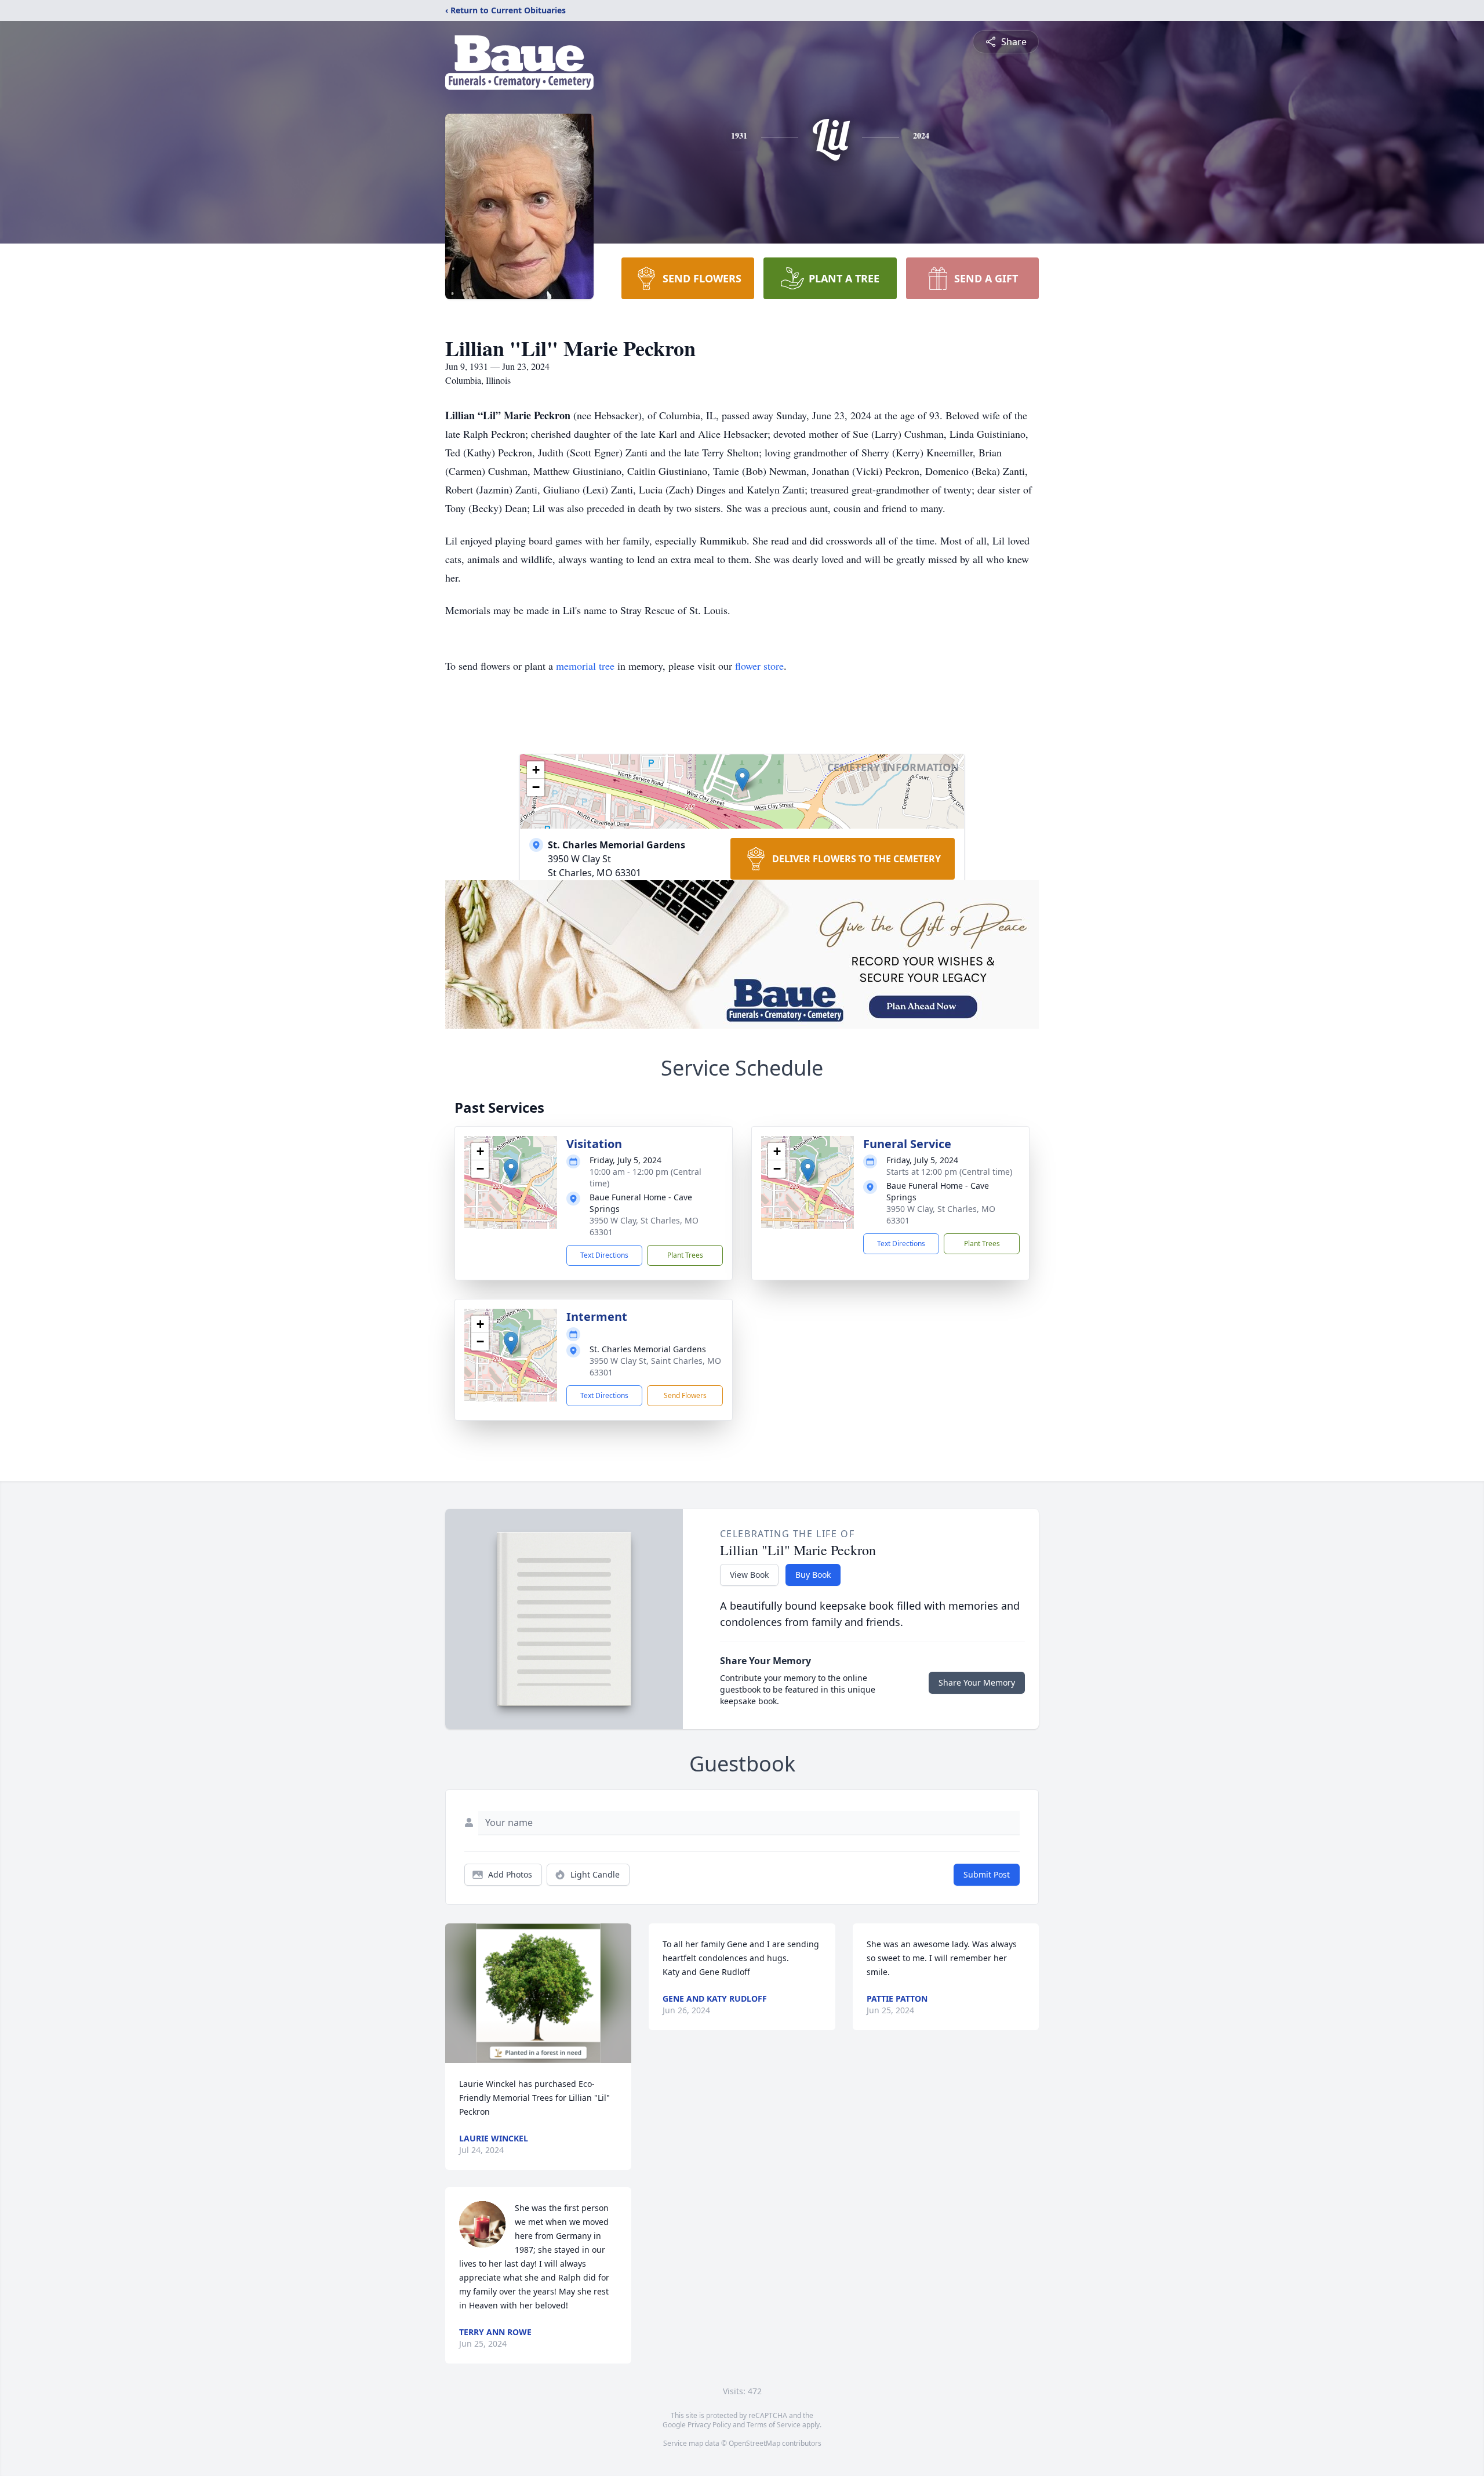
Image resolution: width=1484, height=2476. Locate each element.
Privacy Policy (709, 2425)
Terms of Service (774, 2425)
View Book (749, 1575)
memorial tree (585, 666)
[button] (742, 780)
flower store (759, 666)
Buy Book (813, 1575)
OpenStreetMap (754, 2443)
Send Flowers (685, 1395)
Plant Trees (685, 1255)
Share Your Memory (977, 1682)
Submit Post (987, 1874)
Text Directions (604, 1255)
